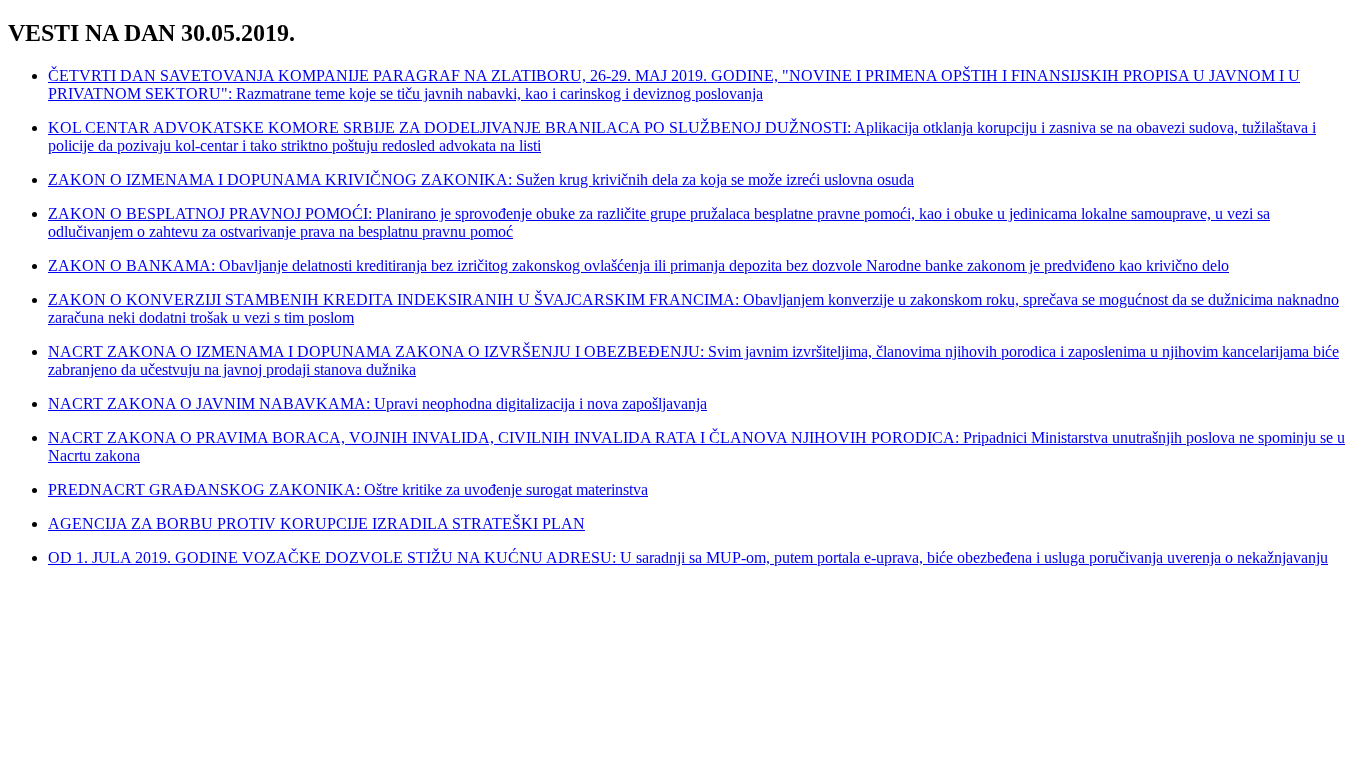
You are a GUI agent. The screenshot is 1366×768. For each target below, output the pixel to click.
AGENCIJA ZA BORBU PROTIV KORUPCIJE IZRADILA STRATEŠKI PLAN (316, 523)
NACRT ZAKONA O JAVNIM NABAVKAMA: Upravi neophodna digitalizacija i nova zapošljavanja (377, 403)
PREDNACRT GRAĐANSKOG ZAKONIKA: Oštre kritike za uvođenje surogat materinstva (348, 489)
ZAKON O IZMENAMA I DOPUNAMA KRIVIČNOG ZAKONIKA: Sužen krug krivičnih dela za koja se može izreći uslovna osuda (481, 179)
